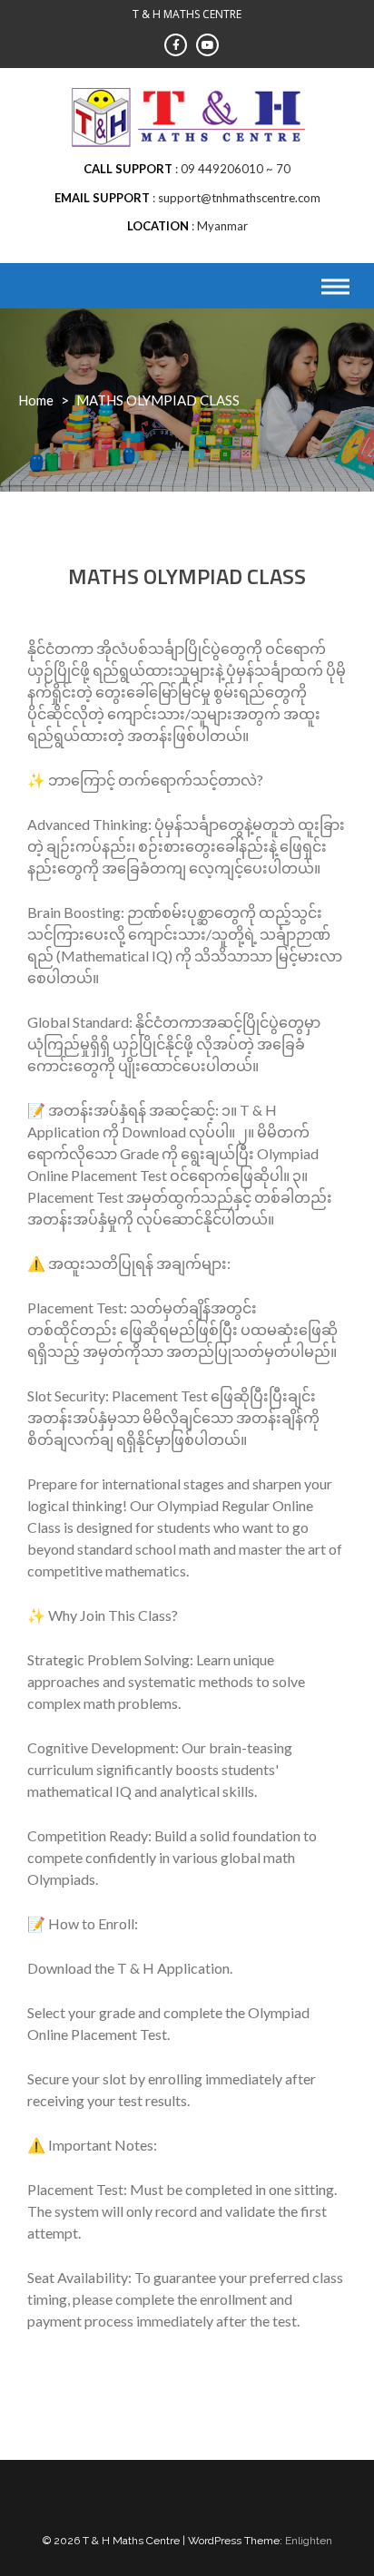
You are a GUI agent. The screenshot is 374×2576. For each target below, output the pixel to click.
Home (36, 400)
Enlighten (309, 2541)
